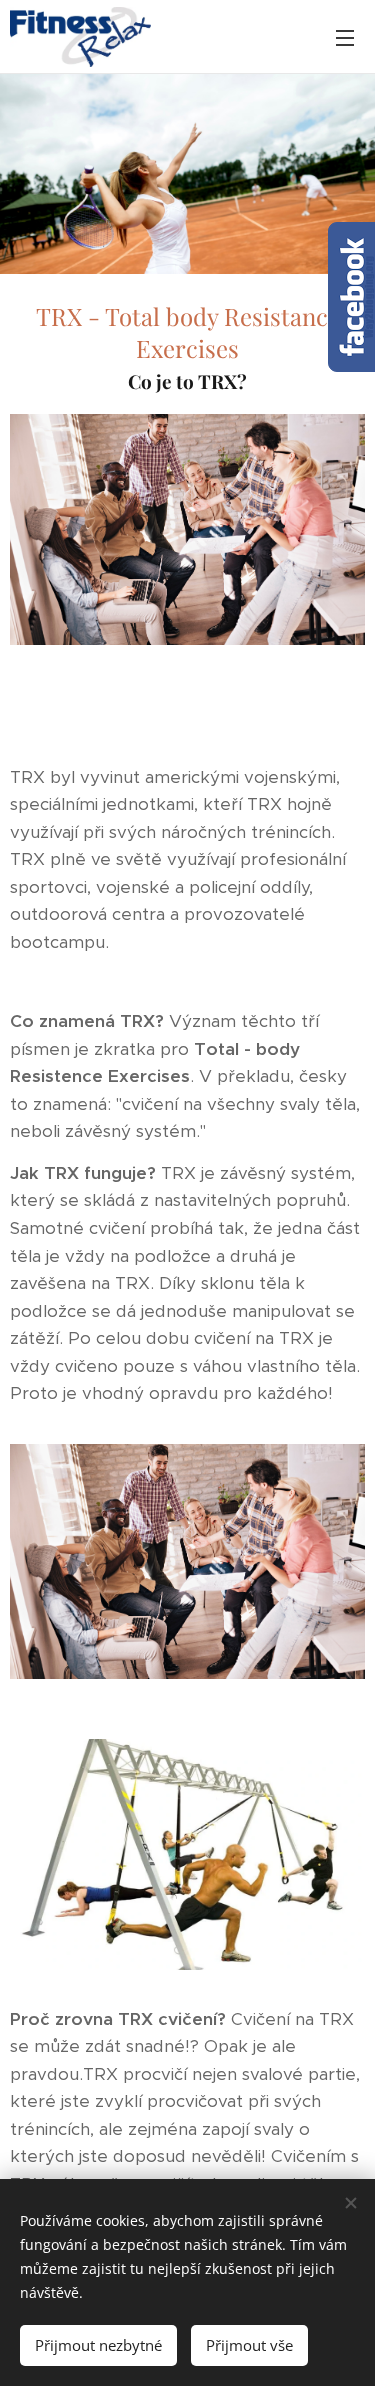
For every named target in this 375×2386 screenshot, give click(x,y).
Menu (345, 37)
